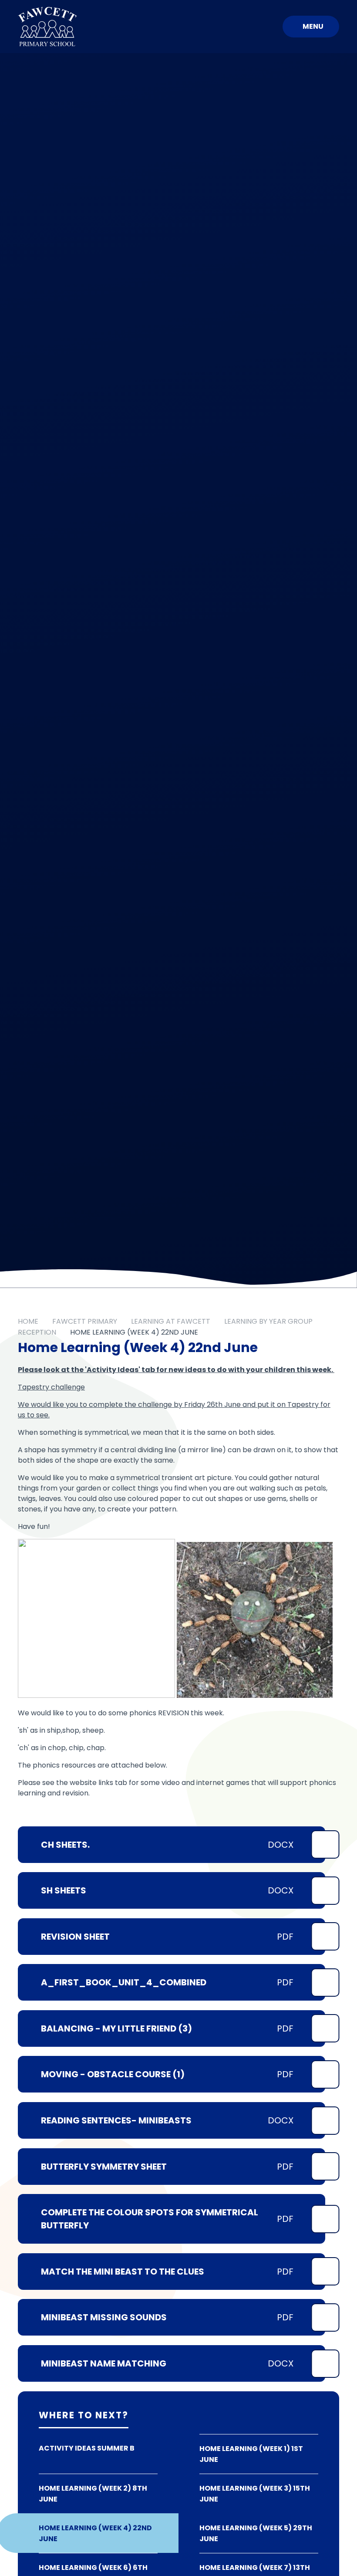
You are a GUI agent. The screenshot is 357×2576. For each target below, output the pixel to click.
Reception (37, 1332)
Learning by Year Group (268, 1321)
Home (28, 1321)
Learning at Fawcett (171, 1321)
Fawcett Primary (85, 1321)
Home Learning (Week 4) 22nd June (134, 1332)
